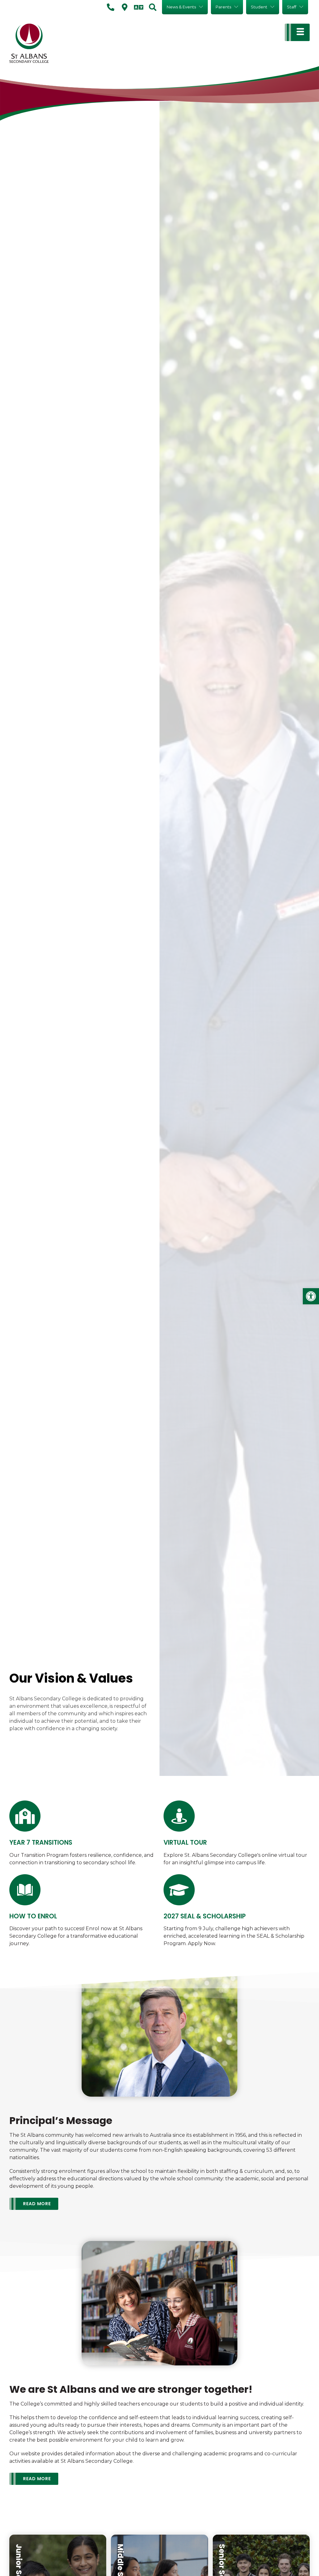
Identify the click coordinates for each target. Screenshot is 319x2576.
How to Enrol (33, 1916)
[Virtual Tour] (179, 1816)
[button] (311, 1296)
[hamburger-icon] (297, 32)
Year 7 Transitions (41, 1842)
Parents (223, 7)
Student (259, 7)
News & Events (181, 7)
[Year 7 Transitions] (25, 1816)
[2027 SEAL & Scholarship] (179, 1890)
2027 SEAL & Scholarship (205, 1916)
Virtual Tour (185, 1842)
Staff (292, 7)
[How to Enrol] (25, 1890)
